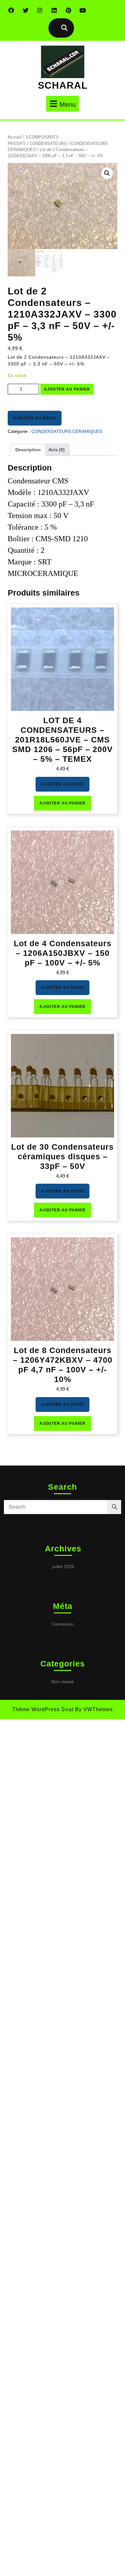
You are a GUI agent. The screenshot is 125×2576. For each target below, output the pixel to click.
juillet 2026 (63, 1566)
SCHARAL (63, 85)
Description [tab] (28, 450)
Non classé (63, 1682)
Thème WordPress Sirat (43, 1709)
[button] (107, 173)
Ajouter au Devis (35, 418)
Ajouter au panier (67, 389)
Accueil (15, 137)
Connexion (63, 1624)
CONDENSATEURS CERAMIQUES (67, 431)
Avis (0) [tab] (57, 450)
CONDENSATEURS (48, 144)
